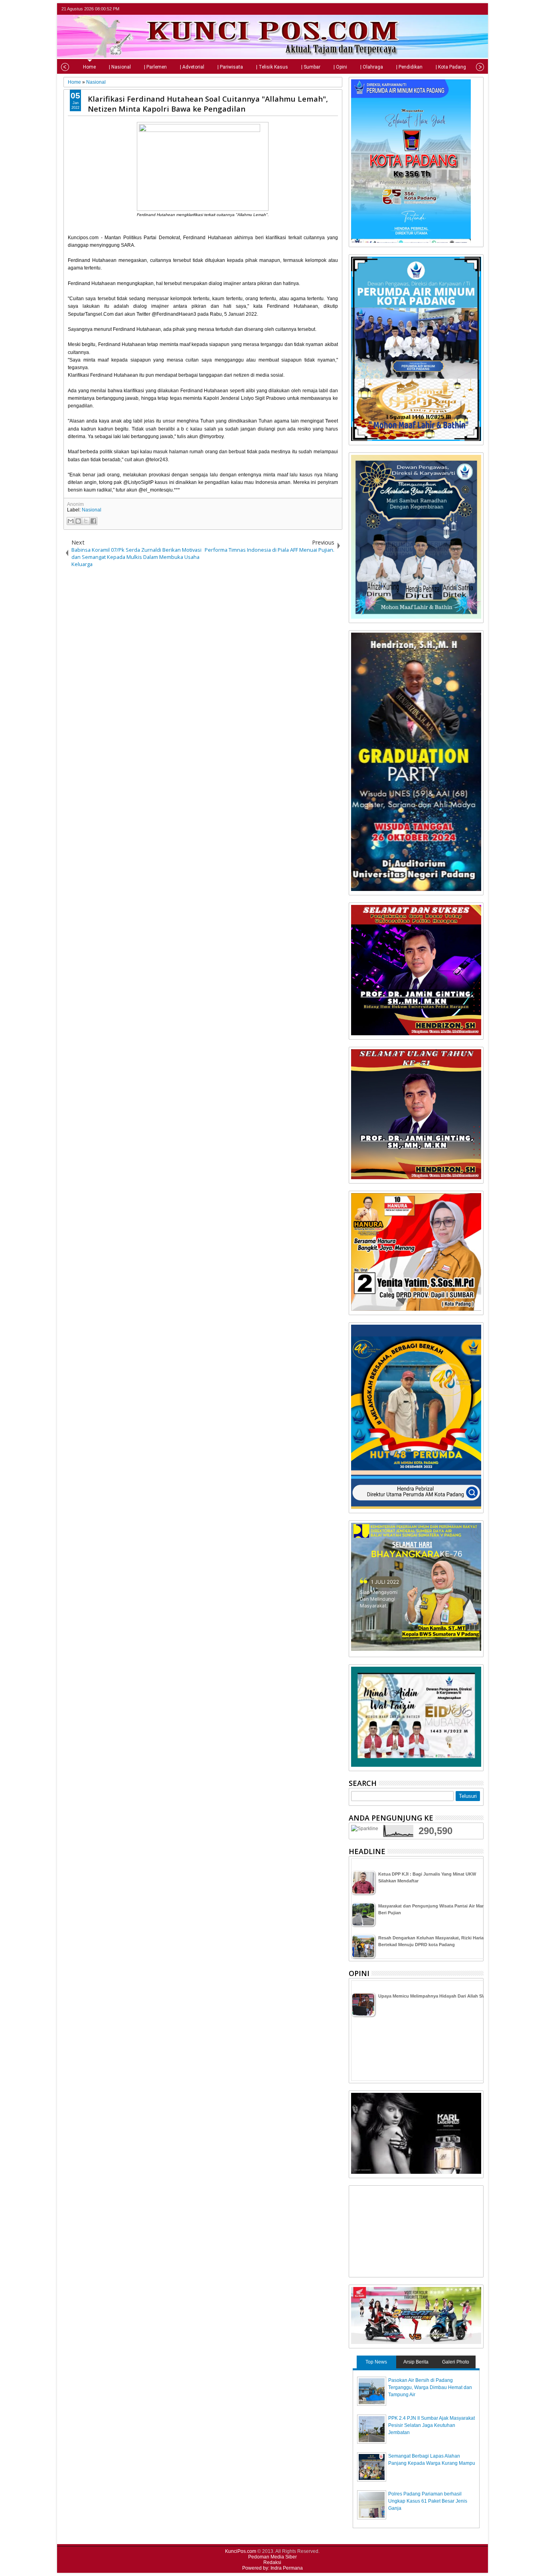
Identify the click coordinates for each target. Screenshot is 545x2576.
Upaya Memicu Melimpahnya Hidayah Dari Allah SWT (433, 1996)
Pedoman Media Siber (272, 2557)
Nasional (92, 510)
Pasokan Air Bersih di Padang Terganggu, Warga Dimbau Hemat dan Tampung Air (430, 2387)
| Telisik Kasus (272, 67)
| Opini (340, 67)
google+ (468, 9)
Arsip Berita (416, 2362)
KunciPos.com (241, 2551)
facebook (458, 9)
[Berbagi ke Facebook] (93, 521)
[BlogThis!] (78, 521)
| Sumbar (311, 67)
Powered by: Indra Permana (272, 2568)
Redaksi (272, 2562)
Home (89, 67)
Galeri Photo (456, 2362)
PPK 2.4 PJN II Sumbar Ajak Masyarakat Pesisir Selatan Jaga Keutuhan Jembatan (431, 2425)
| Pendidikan (409, 67)
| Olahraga (372, 67)
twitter (447, 9)
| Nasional (120, 67)
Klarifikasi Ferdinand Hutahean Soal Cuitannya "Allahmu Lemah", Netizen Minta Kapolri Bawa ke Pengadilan (208, 104)
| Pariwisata (230, 67)
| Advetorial (192, 67)
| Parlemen (155, 67)
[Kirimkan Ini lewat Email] (71, 521)
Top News (376, 2362)
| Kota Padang (451, 67)
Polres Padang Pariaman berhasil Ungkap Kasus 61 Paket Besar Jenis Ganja (428, 2501)
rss (478, 9)
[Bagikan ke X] (86, 521)
